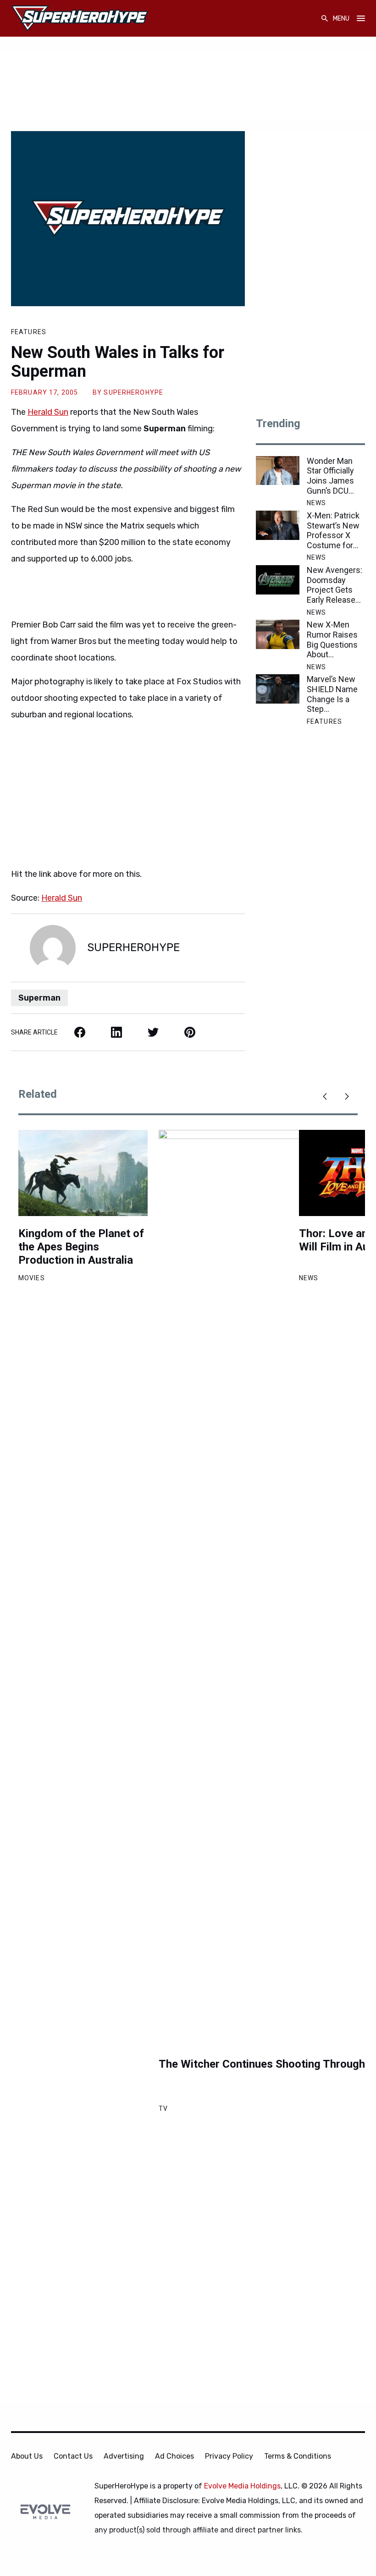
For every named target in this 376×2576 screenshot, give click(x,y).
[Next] (347, 1096)
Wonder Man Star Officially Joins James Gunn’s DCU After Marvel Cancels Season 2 (330, 476)
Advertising (124, 2456)
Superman (39, 998)
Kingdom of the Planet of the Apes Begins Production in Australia (81, 1247)
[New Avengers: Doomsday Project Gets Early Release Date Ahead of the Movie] (278, 580)
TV (163, 2108)
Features (29, 332)
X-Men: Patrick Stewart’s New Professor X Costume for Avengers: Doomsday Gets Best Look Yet (336, 530)
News (316, 503)
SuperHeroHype (133, 392)
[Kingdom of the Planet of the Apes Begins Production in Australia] (83, 1173)
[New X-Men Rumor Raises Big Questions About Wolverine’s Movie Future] (278, 634)
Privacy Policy (229, 2456)
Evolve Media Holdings (242, 2486)
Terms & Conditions (298, 2456)
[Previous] (325, 1096)
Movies (32, 1278)
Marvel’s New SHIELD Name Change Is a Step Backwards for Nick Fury (333, 694)
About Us (27, 2456)
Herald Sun (48, 412)
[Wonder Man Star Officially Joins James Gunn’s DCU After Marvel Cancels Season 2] (278, 471)
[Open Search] (325, 19)
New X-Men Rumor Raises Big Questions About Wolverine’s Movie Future (332, 639)
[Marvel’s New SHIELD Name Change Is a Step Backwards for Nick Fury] (278, 689)
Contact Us (73, 2456)
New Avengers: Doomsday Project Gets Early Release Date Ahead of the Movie (335, 585)
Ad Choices (174, 2456)
